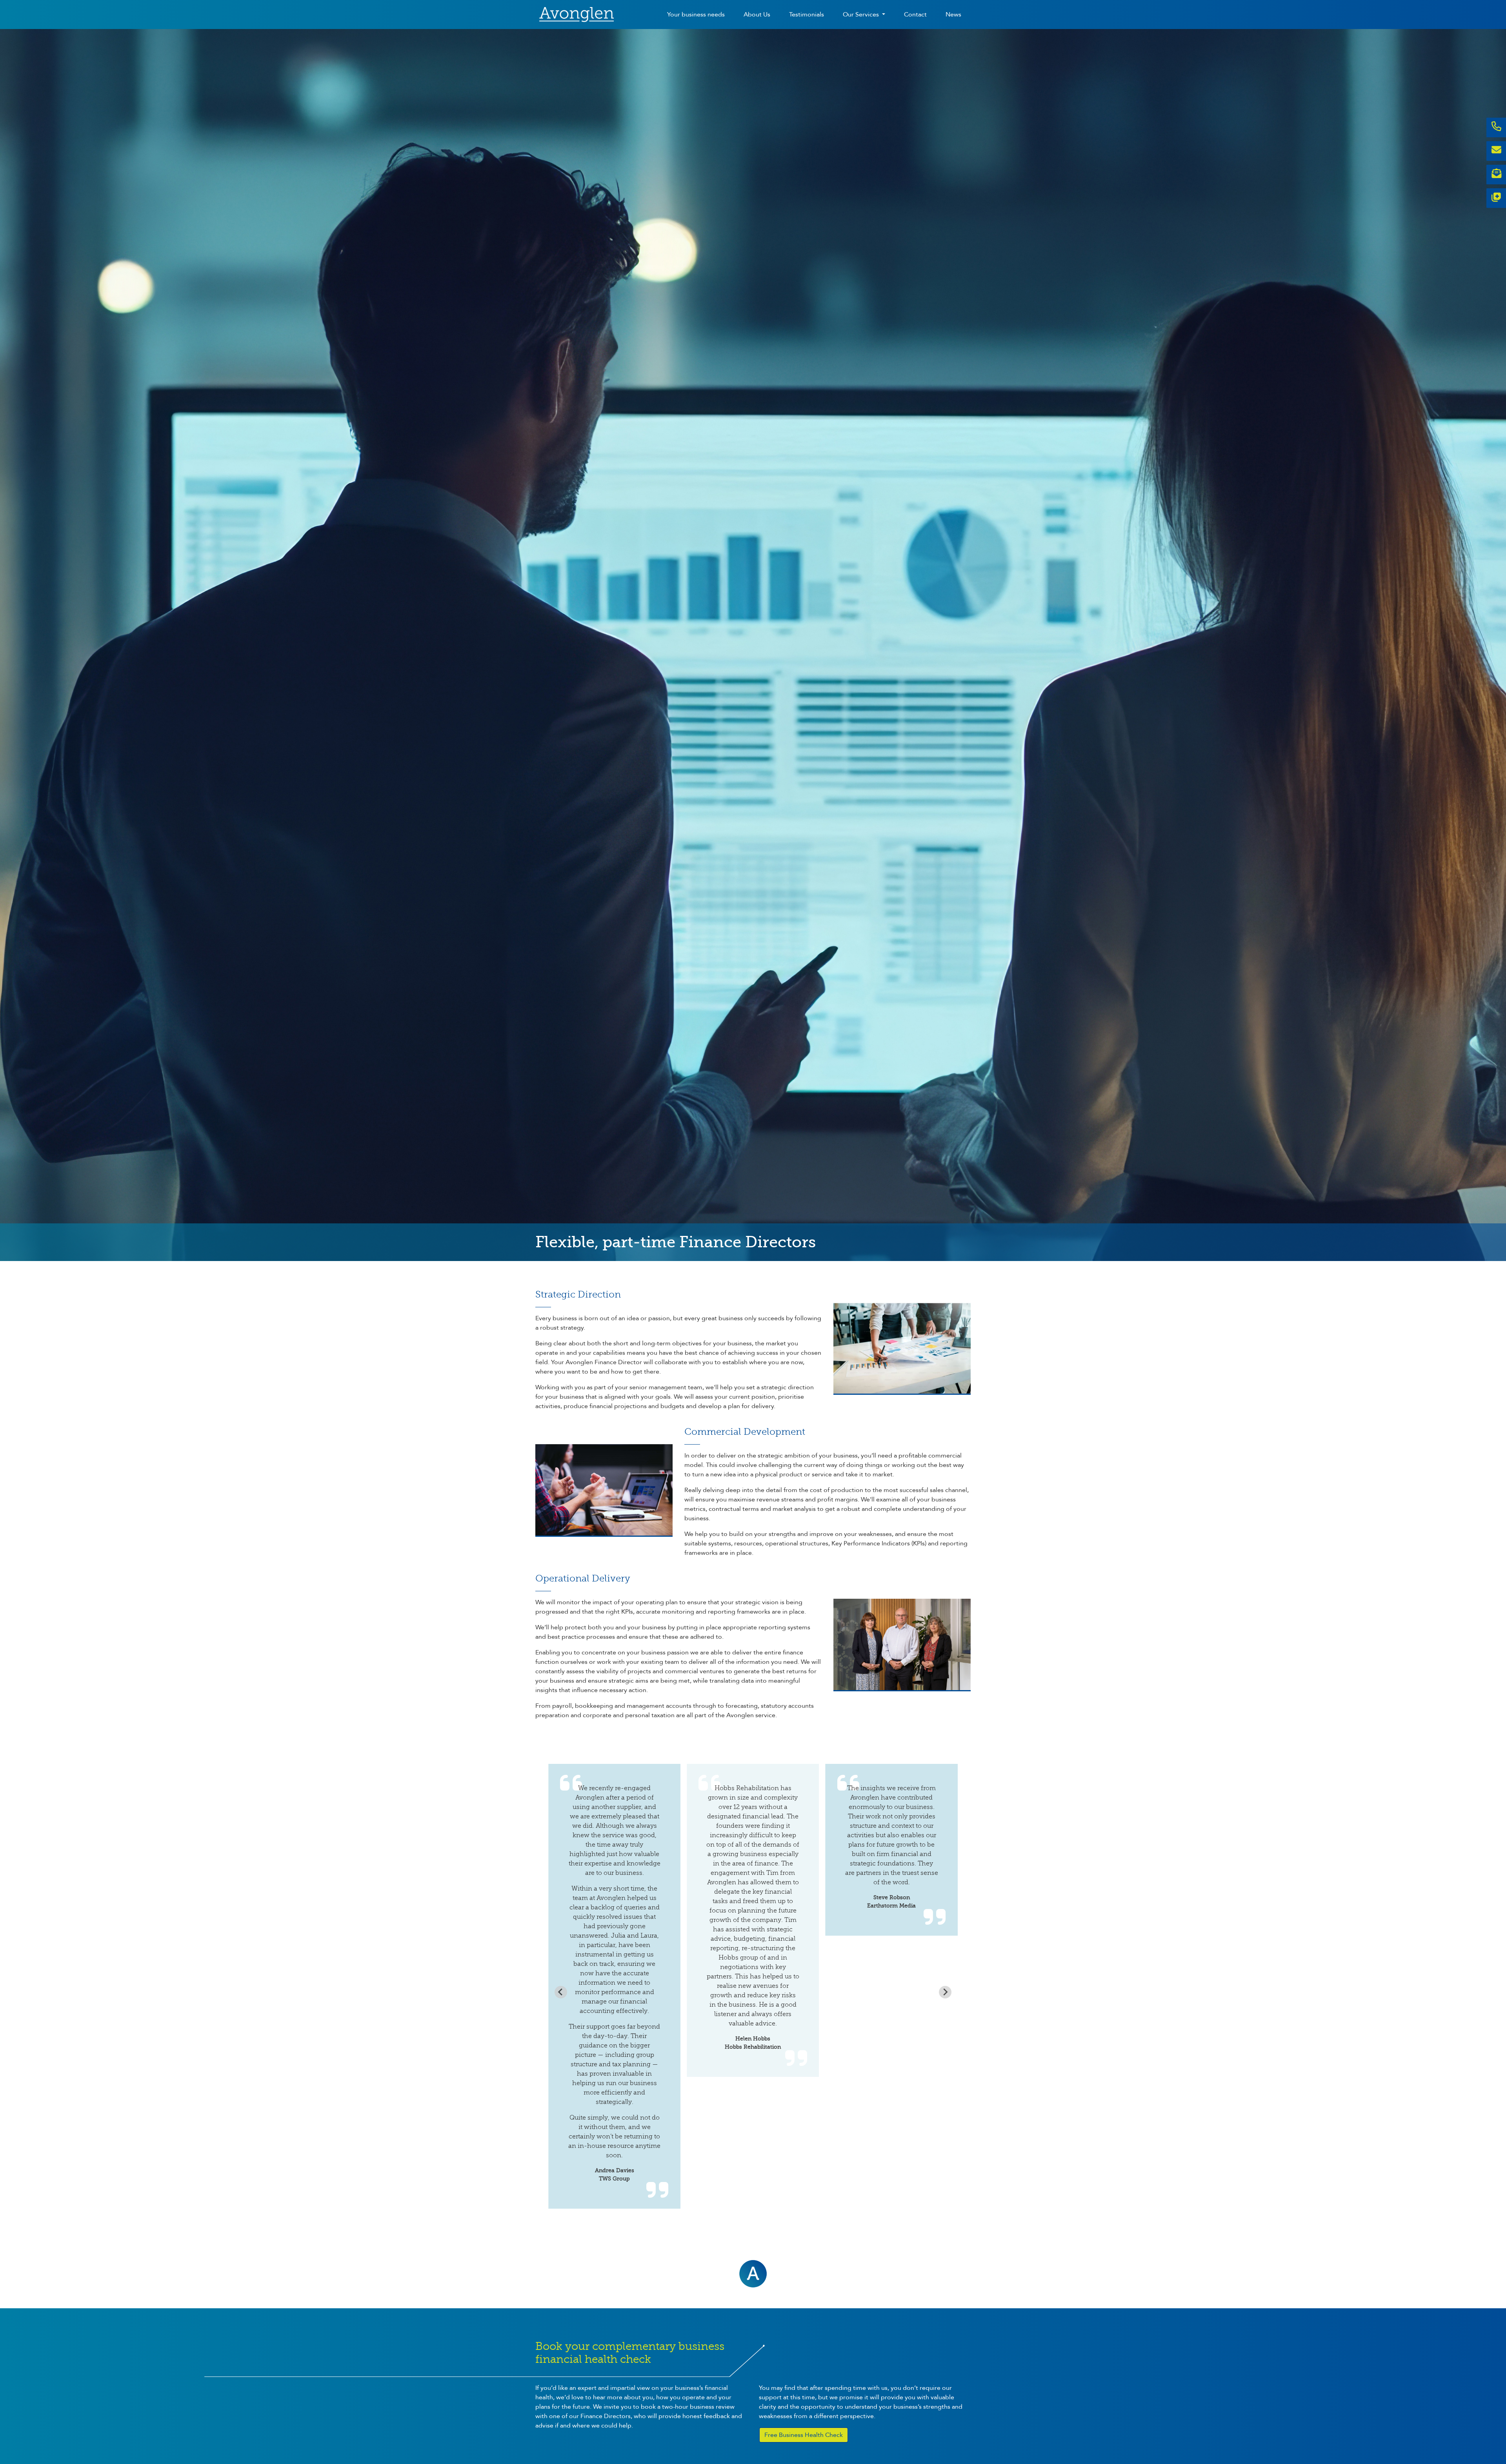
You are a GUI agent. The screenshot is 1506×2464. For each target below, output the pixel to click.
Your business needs (696, 15)
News (953, 15)
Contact (915, 15)
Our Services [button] (862, 15)
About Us (757, 15)
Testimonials (807, 15)
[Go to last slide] (561, 1992)
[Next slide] (945, 1992)
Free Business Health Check (804, 2435)
